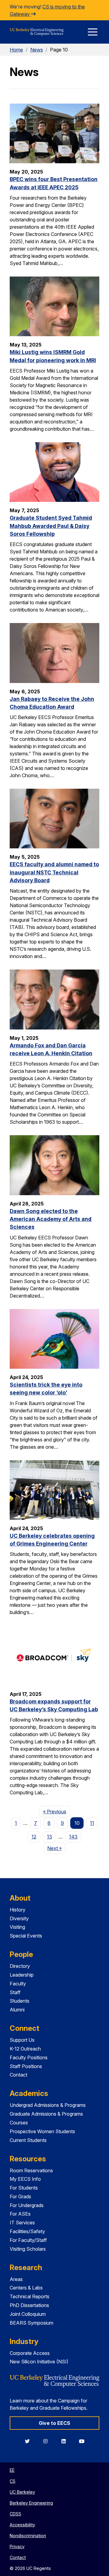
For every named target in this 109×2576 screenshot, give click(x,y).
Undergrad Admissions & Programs (48, 2105)
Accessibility (22, 2525)
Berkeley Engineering (31, 2503)
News (37, 50)
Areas (16, 2279)
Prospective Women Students (42, 2131)
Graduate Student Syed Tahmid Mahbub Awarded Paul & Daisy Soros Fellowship (51, 526)
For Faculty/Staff (28, 2240)
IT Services (22, 2223)
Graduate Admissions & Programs (46, 2114)
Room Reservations (31, 2170)
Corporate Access (30, 2353)
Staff (15, 1992)
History (18, 1910)
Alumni (17, 2010)
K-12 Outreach (25, 2049)
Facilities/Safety (27, 2231)
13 (50, 1837)
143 (73, 1837)
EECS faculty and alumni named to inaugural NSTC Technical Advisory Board (54, 872)
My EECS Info (25, 2179)
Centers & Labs (26, 2288)
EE (12, 2470)
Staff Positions (26, 2066)
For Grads (20, 2196)
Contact (18, 2075)
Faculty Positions (29, 2057)
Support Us (22, 2040)
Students (20, 2001)
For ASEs (20, 2214)
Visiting (17, 1927)
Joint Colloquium (28, 2314)
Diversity (19, 1918)
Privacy (17, 2546)
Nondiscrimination (28, 2536)
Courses (19, 2123)
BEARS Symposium (31, 2323)
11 (92, 1823)
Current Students (28, 2140)
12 (34, 1837)
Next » (56, 1848)
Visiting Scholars (28, 2249)
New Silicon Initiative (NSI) (39, 2362)
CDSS (15, 2514)
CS (13, 2481)
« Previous (56, 1811)
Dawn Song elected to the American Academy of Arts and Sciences (51, 1219)
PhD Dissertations (29, 2305)
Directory (20, 1966)
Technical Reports (30, 2296)
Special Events (26, 1936)
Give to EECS (54, 2423)
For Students (24, 2188)
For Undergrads (27, 2205)
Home (16, 50)
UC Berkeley (22, 2492)
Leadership (22, 1975)
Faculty (18, 1984)
